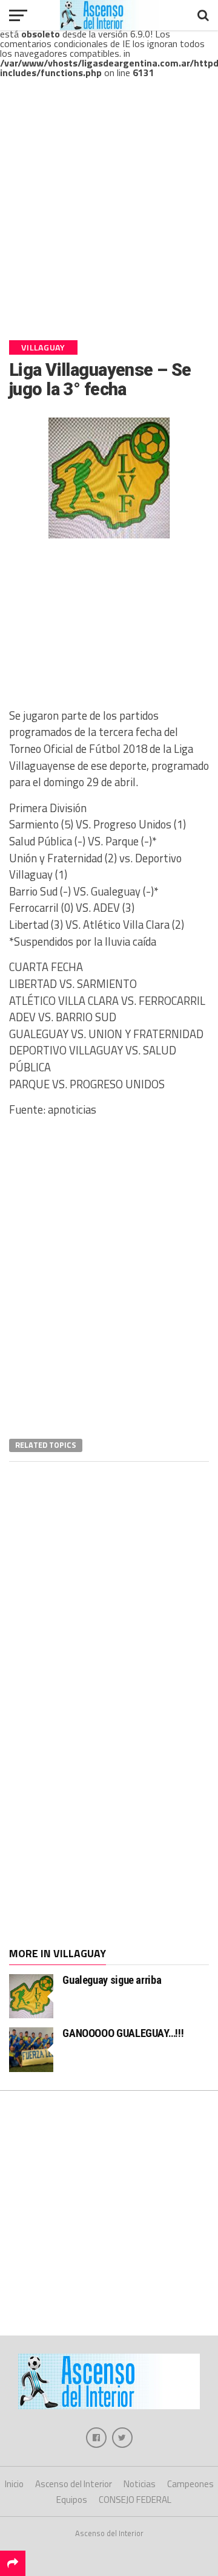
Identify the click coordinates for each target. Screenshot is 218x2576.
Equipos (72, 2500)
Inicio (14, 2484)
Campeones (190, 2484)
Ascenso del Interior (74, 2484)
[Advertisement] (109, 219)
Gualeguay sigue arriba (112, 1980)
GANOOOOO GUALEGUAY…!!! (123, 2033)
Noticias (140, 2484)
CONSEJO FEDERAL (135, 2500)
